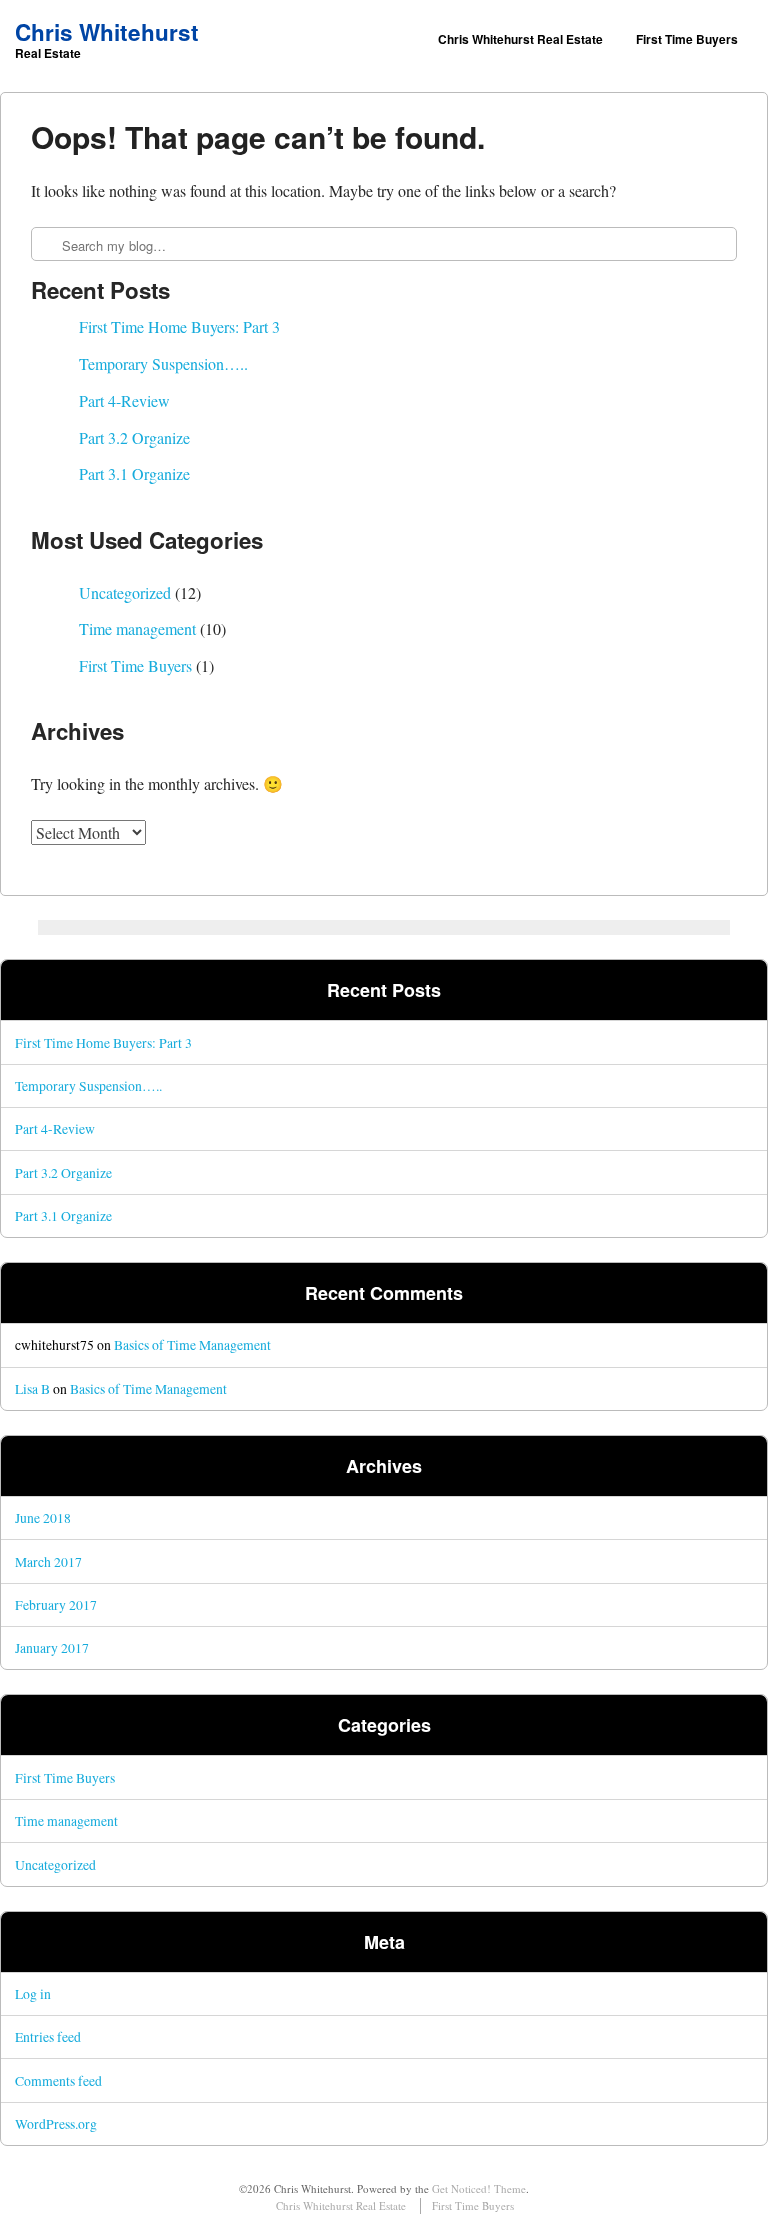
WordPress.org (56, 2123)
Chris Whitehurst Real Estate (520, 39)
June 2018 (43, 1517)
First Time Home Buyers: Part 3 (179, 326)
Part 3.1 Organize (134, 473)
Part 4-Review (124, 400)
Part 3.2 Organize (134, 437)
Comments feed (58, 2080)
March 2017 (48, 1561)
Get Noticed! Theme (479, 2188)
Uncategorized (125, 592)
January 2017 (52, 1647)
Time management (137, 628)
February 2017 (56, 1604)
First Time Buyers (687, 39)
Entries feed (48, 2036)
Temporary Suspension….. (163, 363)
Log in (33, 1993)
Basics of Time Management (192, 1344)
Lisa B (32, 1388)
